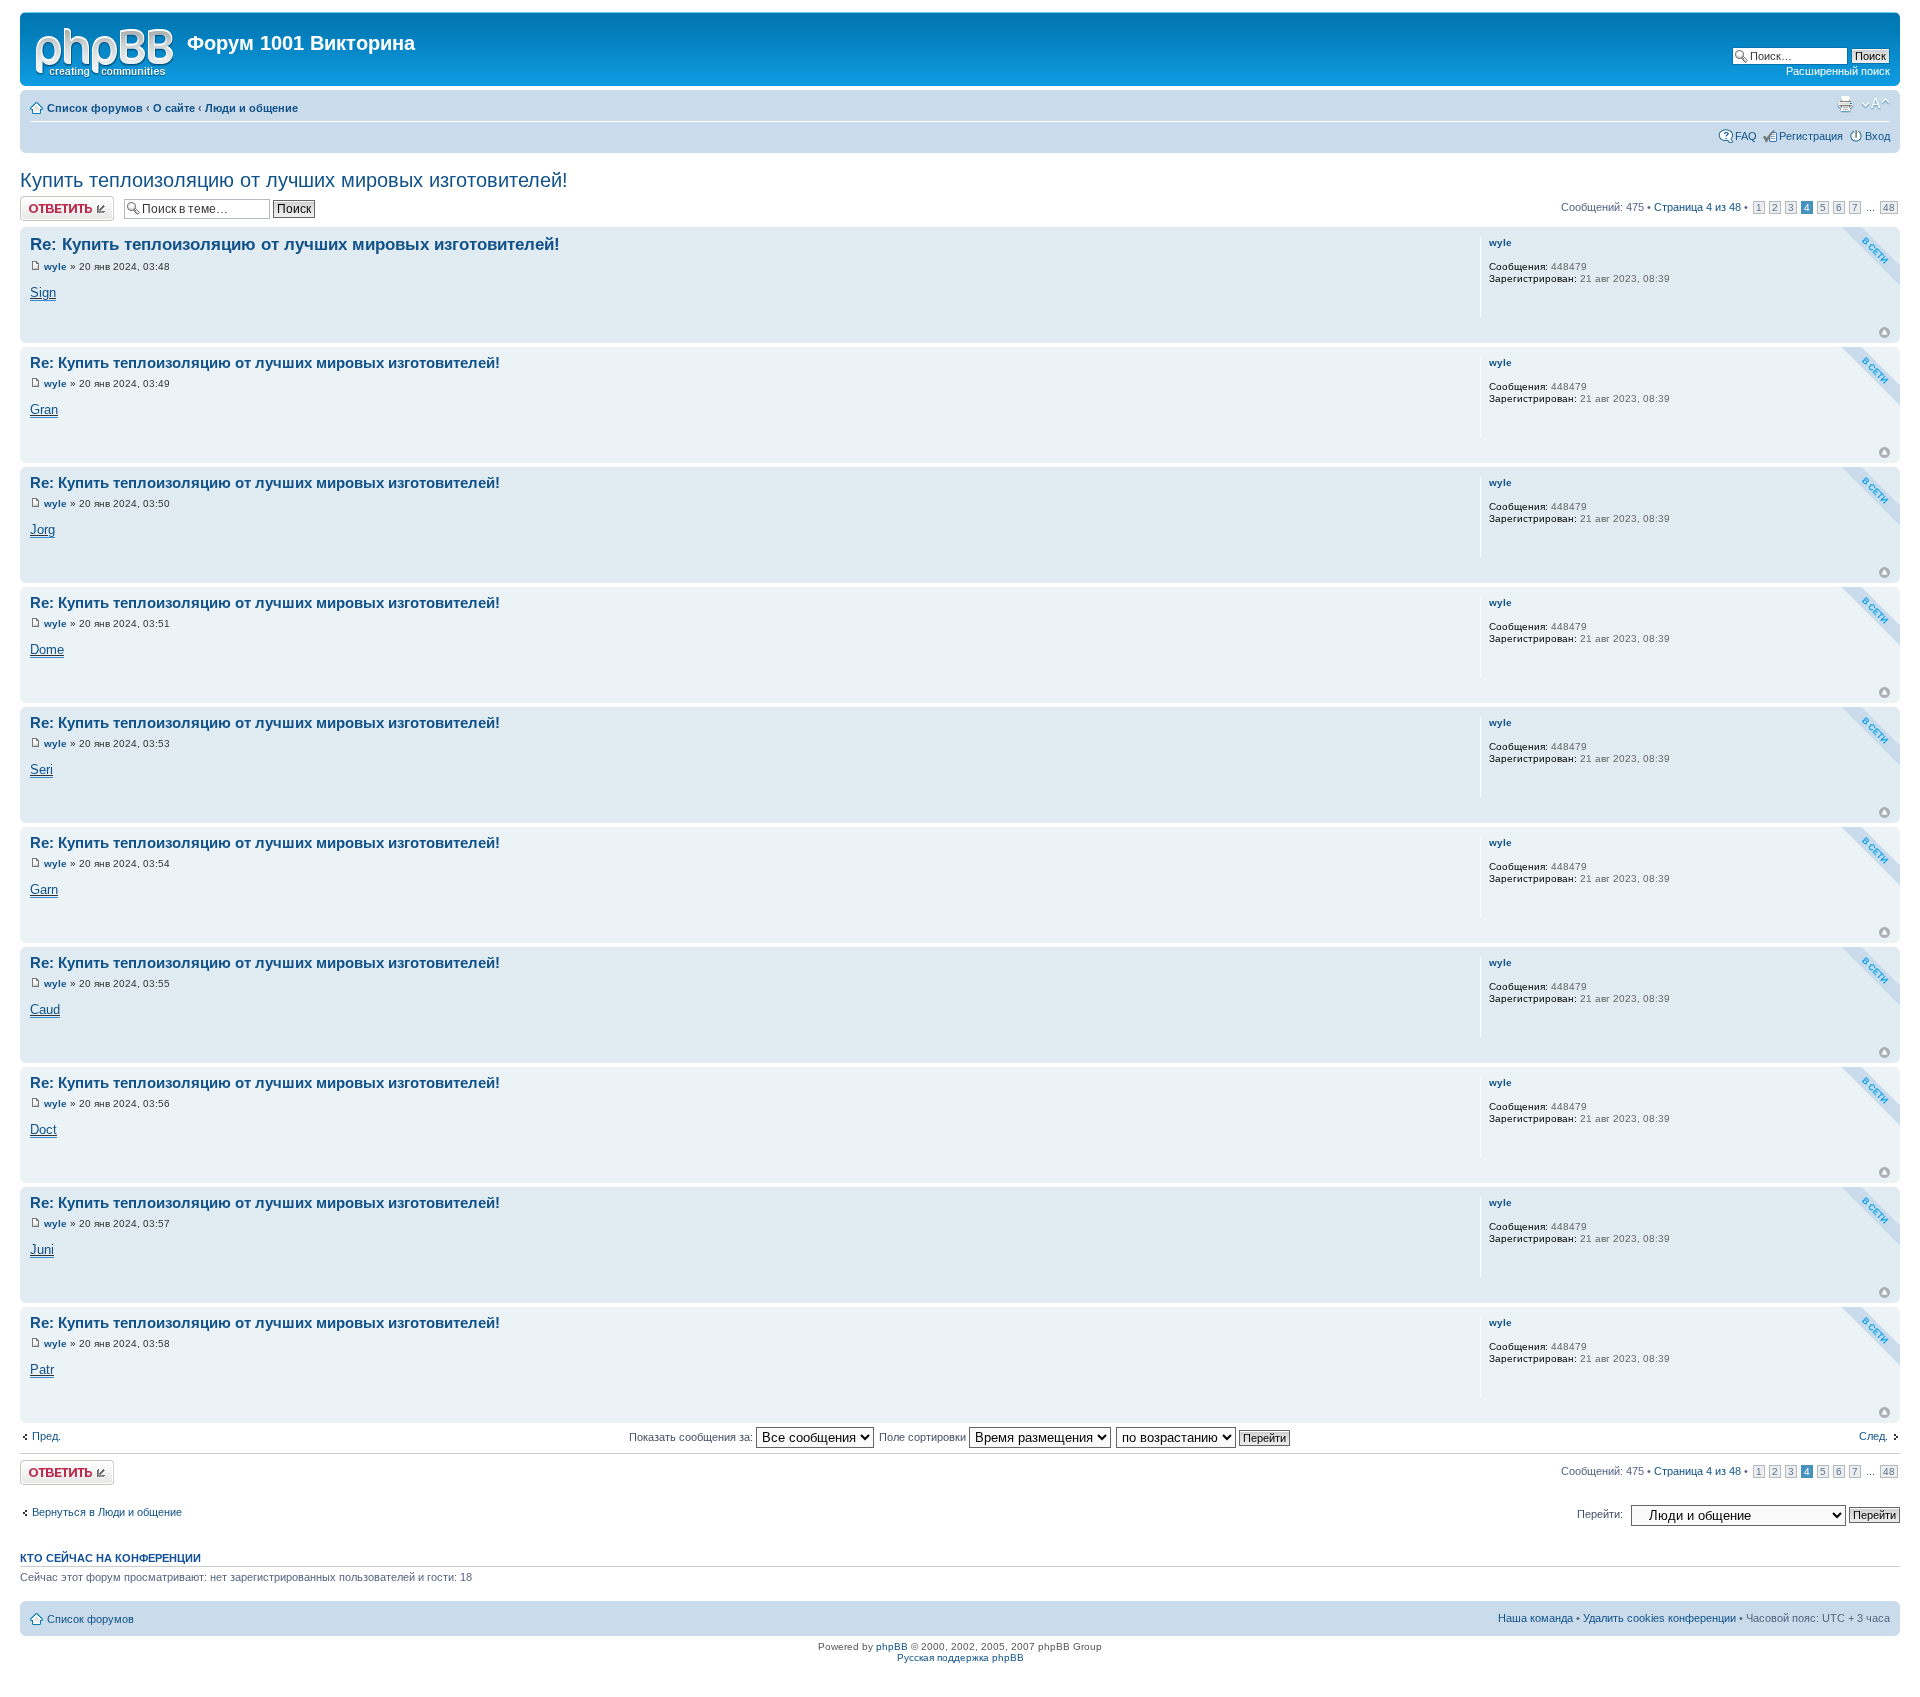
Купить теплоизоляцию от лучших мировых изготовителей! (294, 180)
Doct (43, 1129)
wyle (55, 266)
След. (1873, 1436)
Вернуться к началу (1884, 332)
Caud (45, 1009)
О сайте (174, 108)
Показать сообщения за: (692, 1437)
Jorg (42, 529)
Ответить (44, 202)
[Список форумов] (106, 49)
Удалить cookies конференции (1659, 1618)
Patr (42, 1369)
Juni (42, 1249)
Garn (44, 889)
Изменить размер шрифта (1875, 104)
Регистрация (1811, 136)
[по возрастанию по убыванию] (1204, 1437)
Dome (47, 649)
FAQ (1746, 136)
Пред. (46, 1436)
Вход (1877, 136)
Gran (44, 409)
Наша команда (1535, 1618)
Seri (41, 769)
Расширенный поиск (1838, 71)
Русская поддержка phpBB (960, 1657)
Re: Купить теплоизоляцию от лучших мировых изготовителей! (295, 244)
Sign (43, 292)
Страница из (1697, 207)
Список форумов (95, 108)
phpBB (892, 1646)
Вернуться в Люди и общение (107, 1512)
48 (1889, 207)
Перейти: (1600, 1514)
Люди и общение (251, 108)
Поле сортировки (924, 1437)
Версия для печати (1845, 104)
